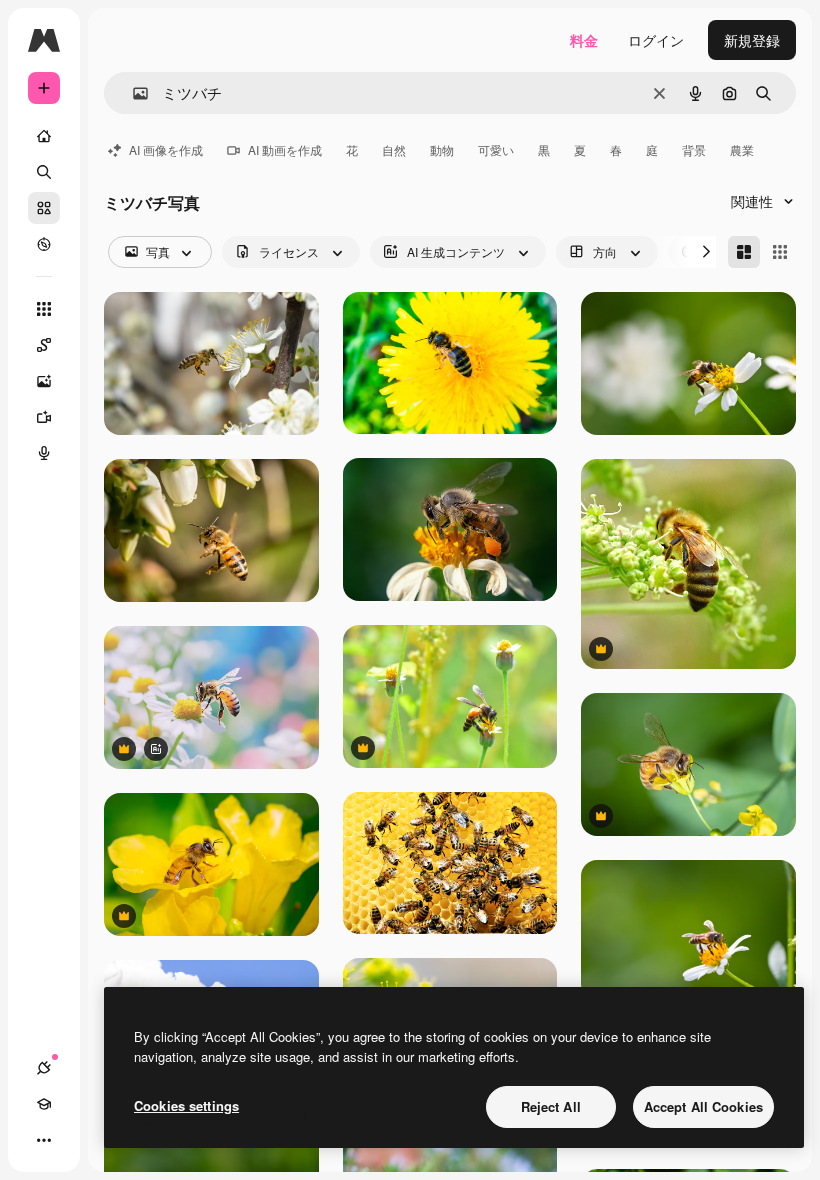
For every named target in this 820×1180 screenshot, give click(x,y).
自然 (394, 149)
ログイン (656, 40)
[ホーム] (44, 136)
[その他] (44, 1140)
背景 (694, 149)
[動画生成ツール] (44, 417)
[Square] (780, 252)
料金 (584, 40)
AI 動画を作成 (285, 149)
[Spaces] (44, 345)
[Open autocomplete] (132, 93)
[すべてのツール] (44, 309)
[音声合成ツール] (44, 453)
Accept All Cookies (703, 1106)
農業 (742, 149)
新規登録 (752, 40)
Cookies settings (186, 1105)
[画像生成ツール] (44, 381)
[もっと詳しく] (44, 244)
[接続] (44, 1068)
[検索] (44, 172)
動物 (442, 149)
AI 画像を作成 (166, 149)
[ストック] (44, 208)
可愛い (496, 149)
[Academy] (44, 1104)
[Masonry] (744, 252)
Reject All (551, 1106)
